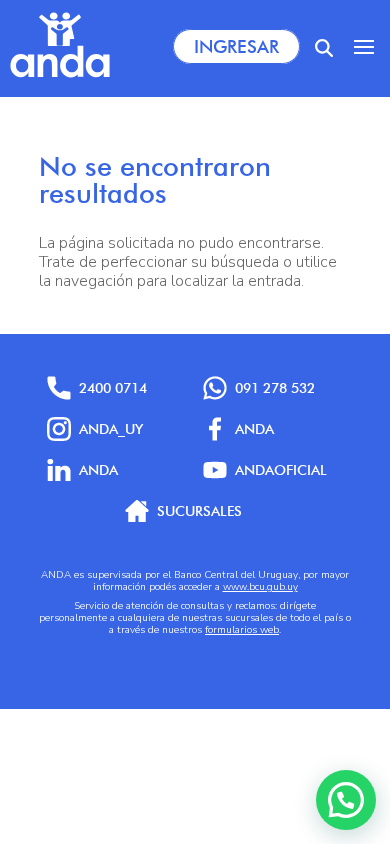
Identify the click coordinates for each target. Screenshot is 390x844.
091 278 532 (275, 388)
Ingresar (236, 46)
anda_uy (111, 429)
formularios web (242, 630)
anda (98, 470)
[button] (346, 800)
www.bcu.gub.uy (260, 587)
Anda (254, 429)
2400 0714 (113, 388)
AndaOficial (281, 470)
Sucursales (199, 511)
